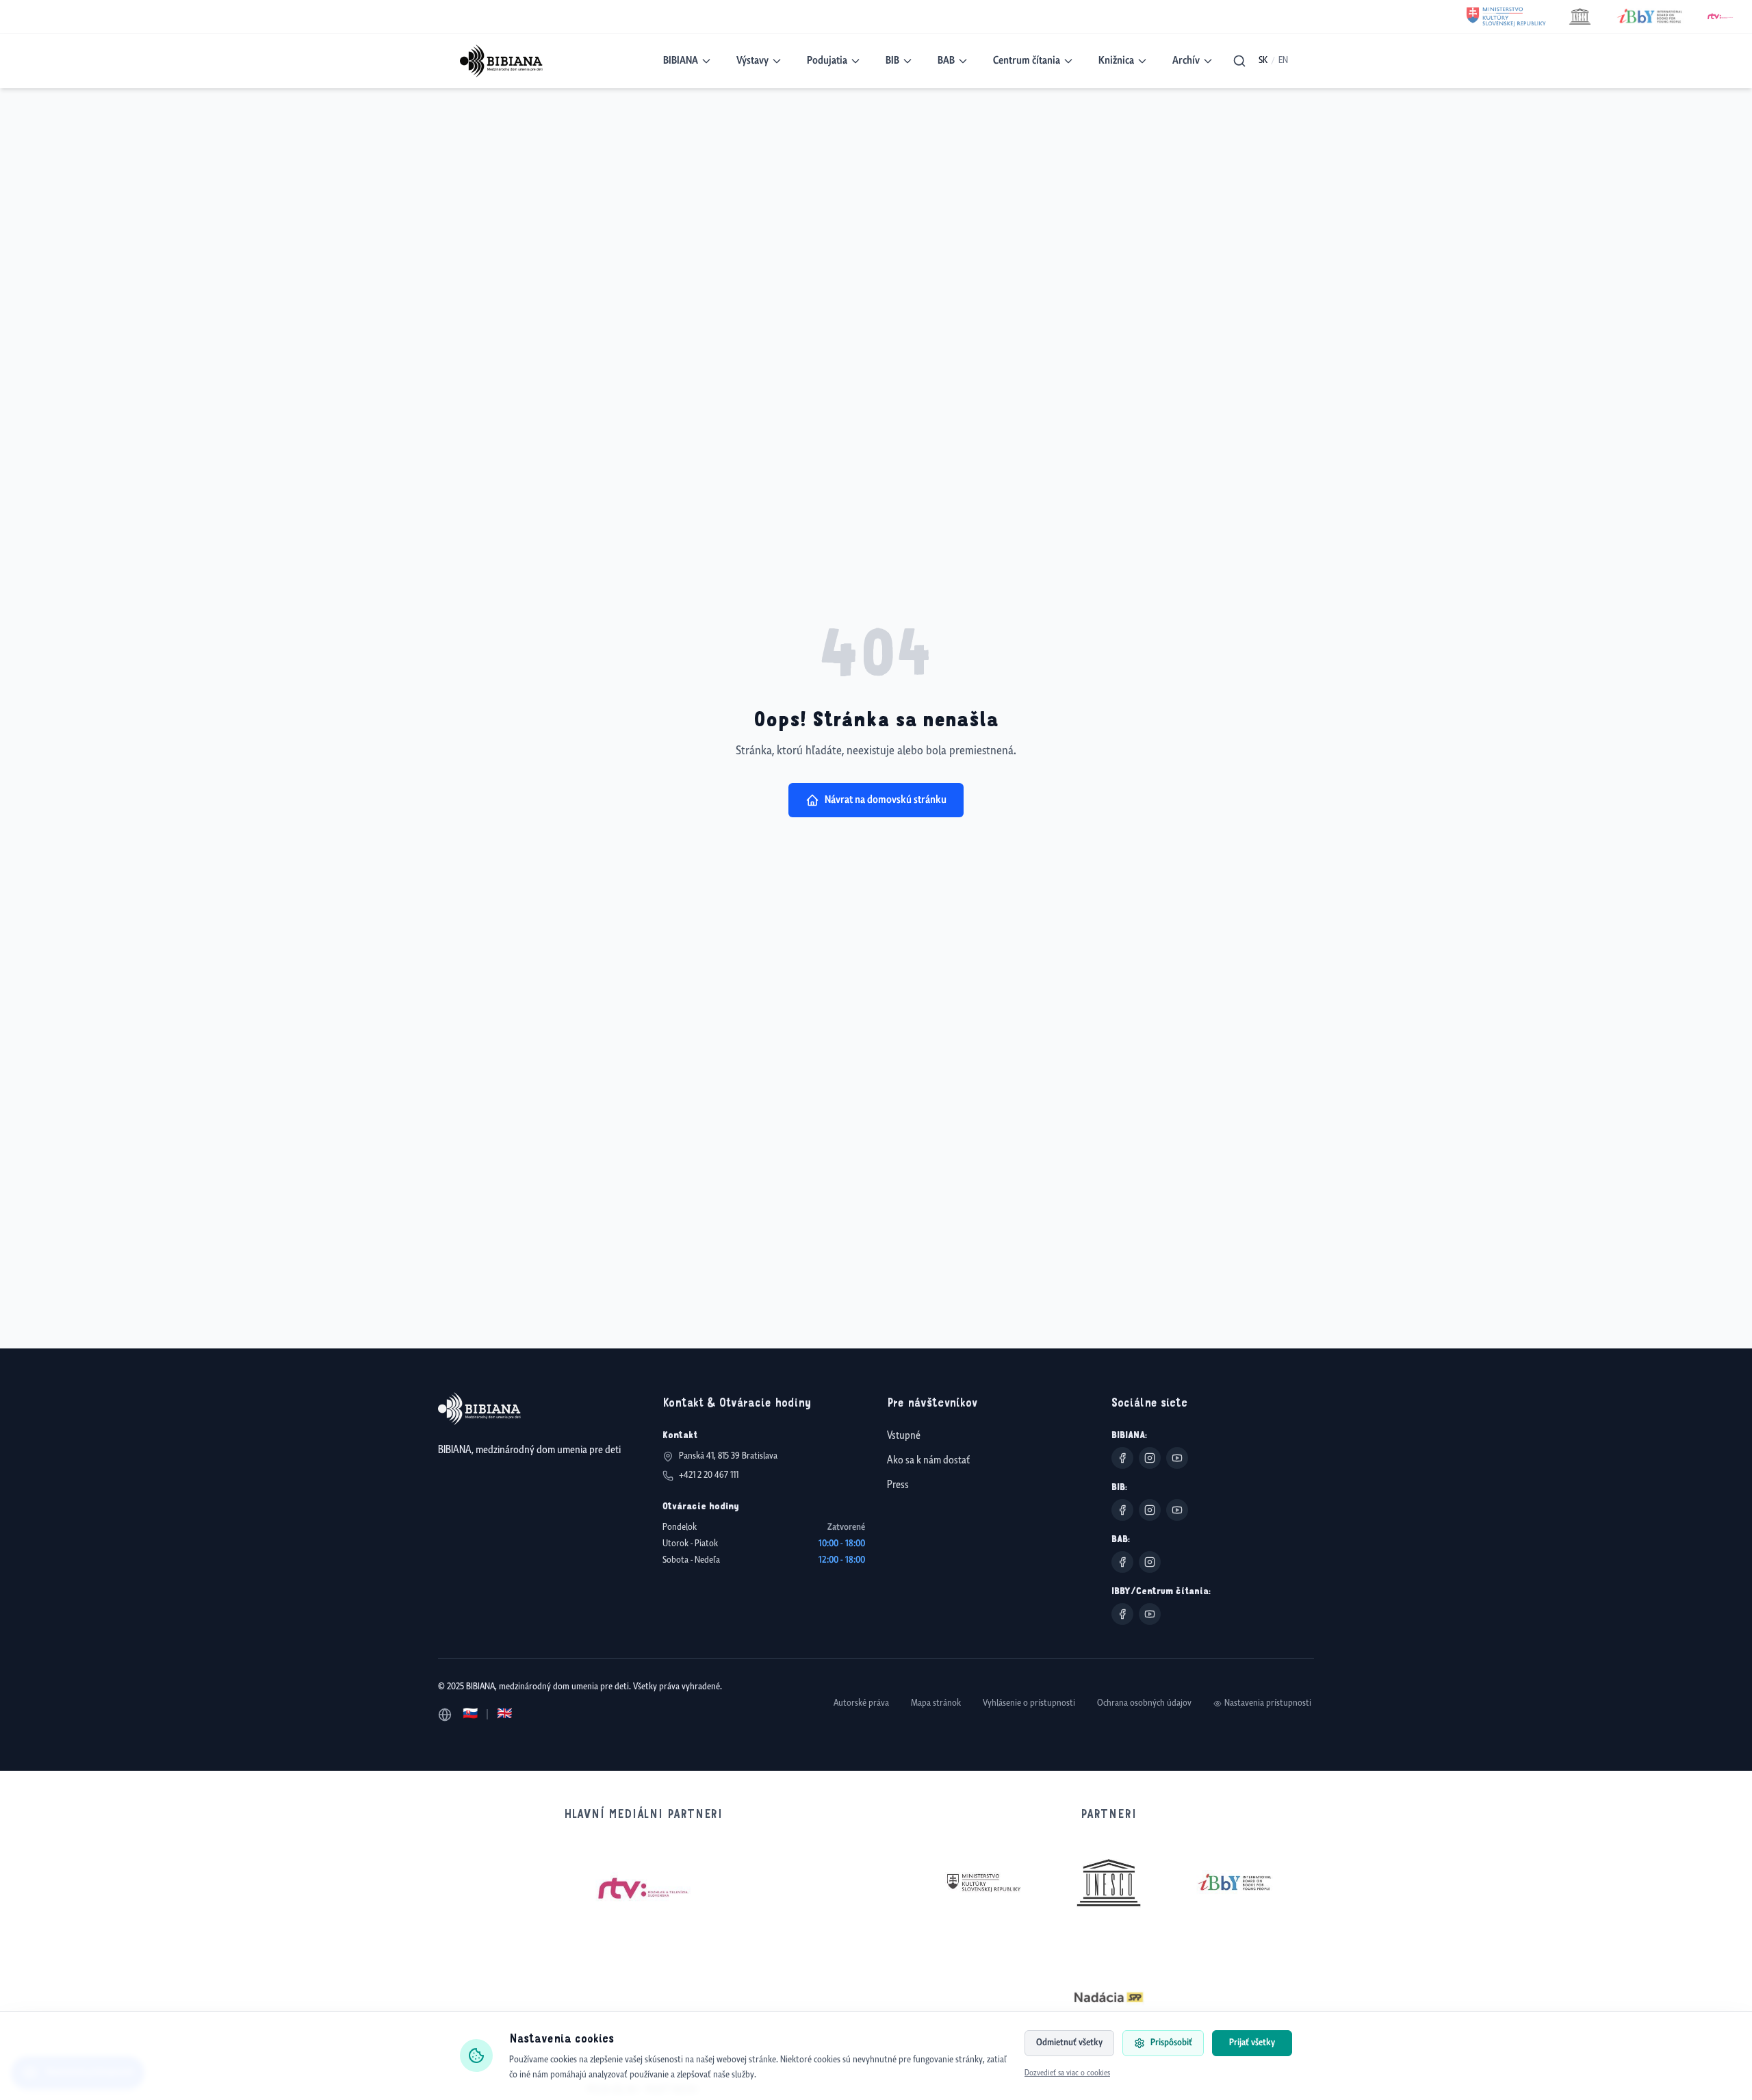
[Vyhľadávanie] (1239, 61)
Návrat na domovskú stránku (886, 800)
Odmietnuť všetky (1069, 2043)
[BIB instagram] (1150, 1510)
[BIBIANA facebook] (1122, 1458)
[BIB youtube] (1177, 1510)
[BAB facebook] (1122, 1562)
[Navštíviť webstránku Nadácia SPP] (1109, 1997)
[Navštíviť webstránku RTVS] (643, 1889)
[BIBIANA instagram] (1150, 1458)
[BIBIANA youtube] (1177, 1458)
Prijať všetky (1252, 2043)
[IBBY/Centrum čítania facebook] (1122, 1614)
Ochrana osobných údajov (1144, 1703)
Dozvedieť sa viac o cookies (1067, 2073)
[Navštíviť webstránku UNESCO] (1109, 1883)
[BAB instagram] (1150, 1562)
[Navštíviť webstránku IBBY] (1235, 1882)
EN (1283, 61)
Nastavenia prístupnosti (1268, 1703)
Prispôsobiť (1171, 2043)
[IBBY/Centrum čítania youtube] (1150, 1614)
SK (1263, 61)
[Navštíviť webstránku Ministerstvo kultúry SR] (983, 1883)
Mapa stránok (936, 1703)
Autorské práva (861, 1703)
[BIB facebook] (1122, 1510)
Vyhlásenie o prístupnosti (1029, 1703)
